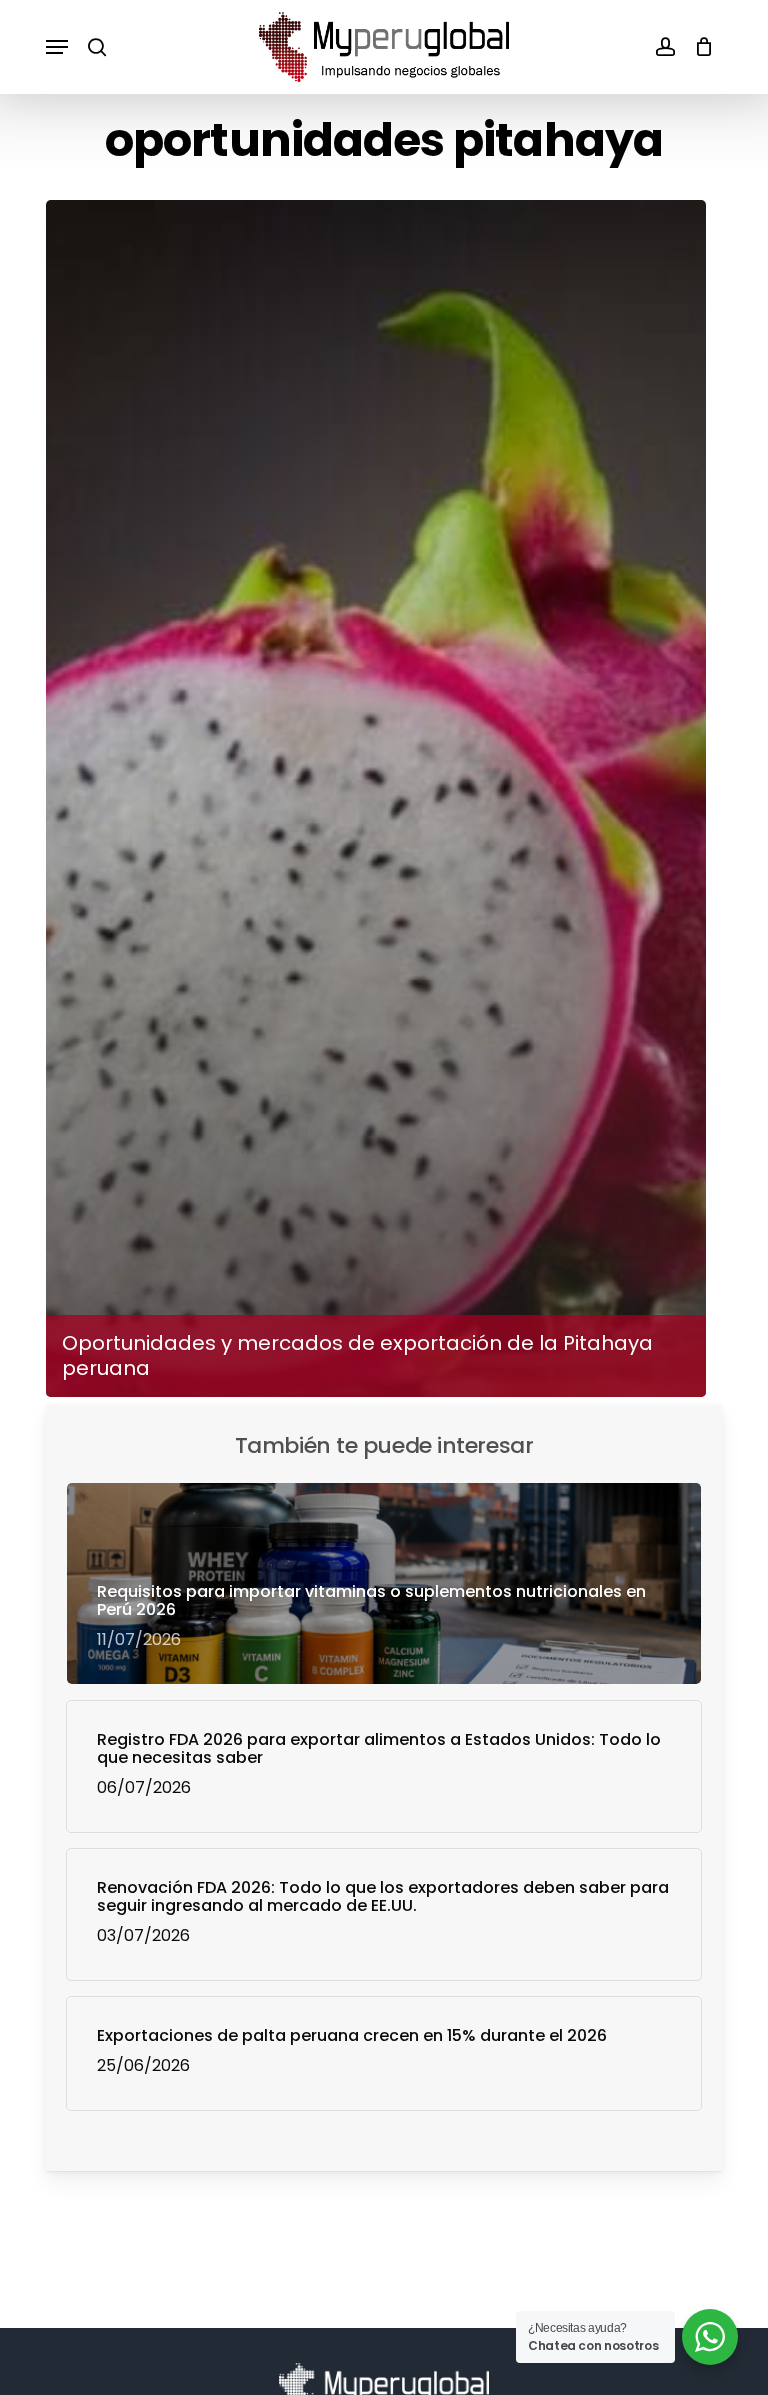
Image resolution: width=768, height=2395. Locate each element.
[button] (57, 47)
